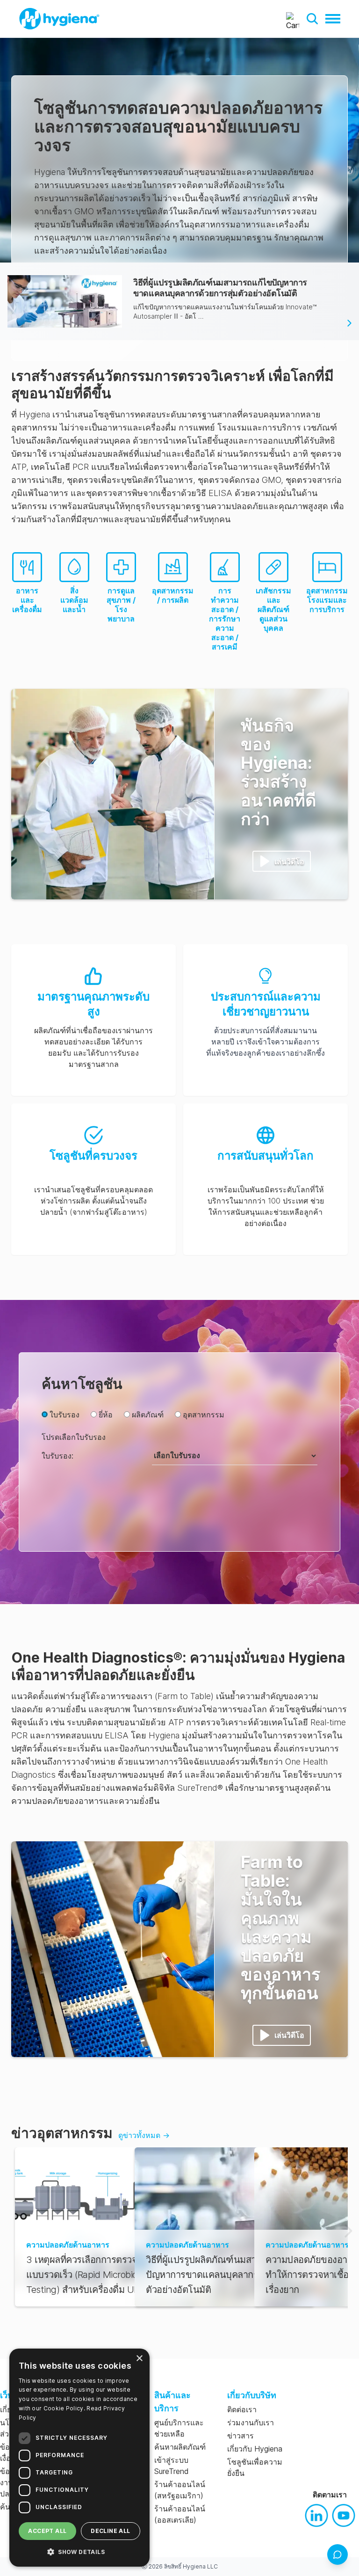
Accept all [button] (47, 2531)
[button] (312, 19)
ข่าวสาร (241, 2436)
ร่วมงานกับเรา (251, 2423)
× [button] (139, 2359)
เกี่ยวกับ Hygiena (255, 2449)
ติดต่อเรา (242, 2409)
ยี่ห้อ (106, 1415)
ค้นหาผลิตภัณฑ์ (180, 2447)
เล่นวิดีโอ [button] (289, 861)
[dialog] (79, 2458)
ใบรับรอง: (57, 1456)
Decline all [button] (110, 2531)
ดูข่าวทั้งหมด (144, 2135)
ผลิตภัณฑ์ (148, 1415)
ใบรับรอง (65, 1415)
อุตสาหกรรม (204, 1415)
